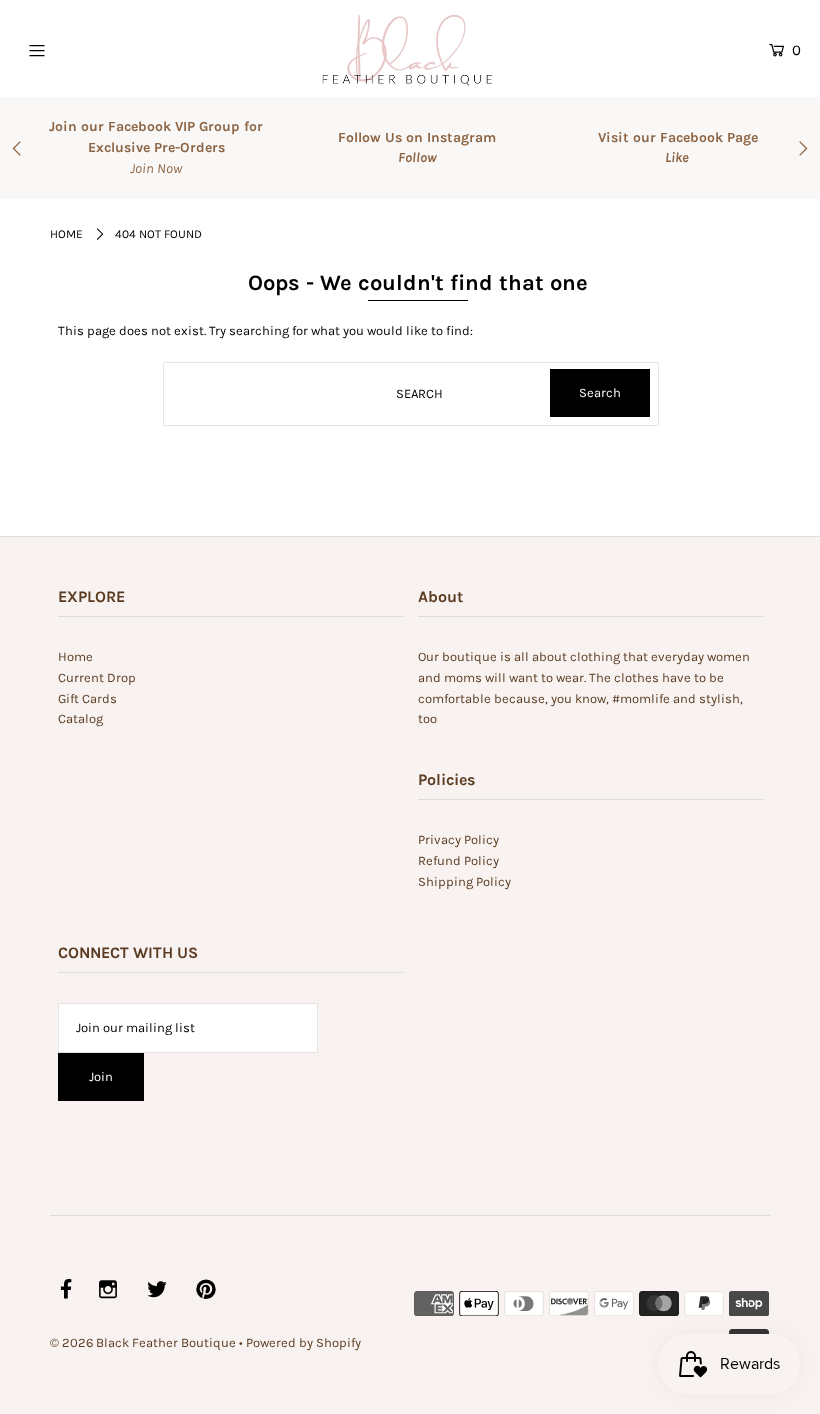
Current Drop (97, 677)
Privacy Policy (458, 839)
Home (66, 234)
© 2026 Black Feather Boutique (143, 1342)
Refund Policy (458, 860)
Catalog (80, 718)
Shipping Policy (464, 881)
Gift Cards (87, 698)
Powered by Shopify (303, 1342)
